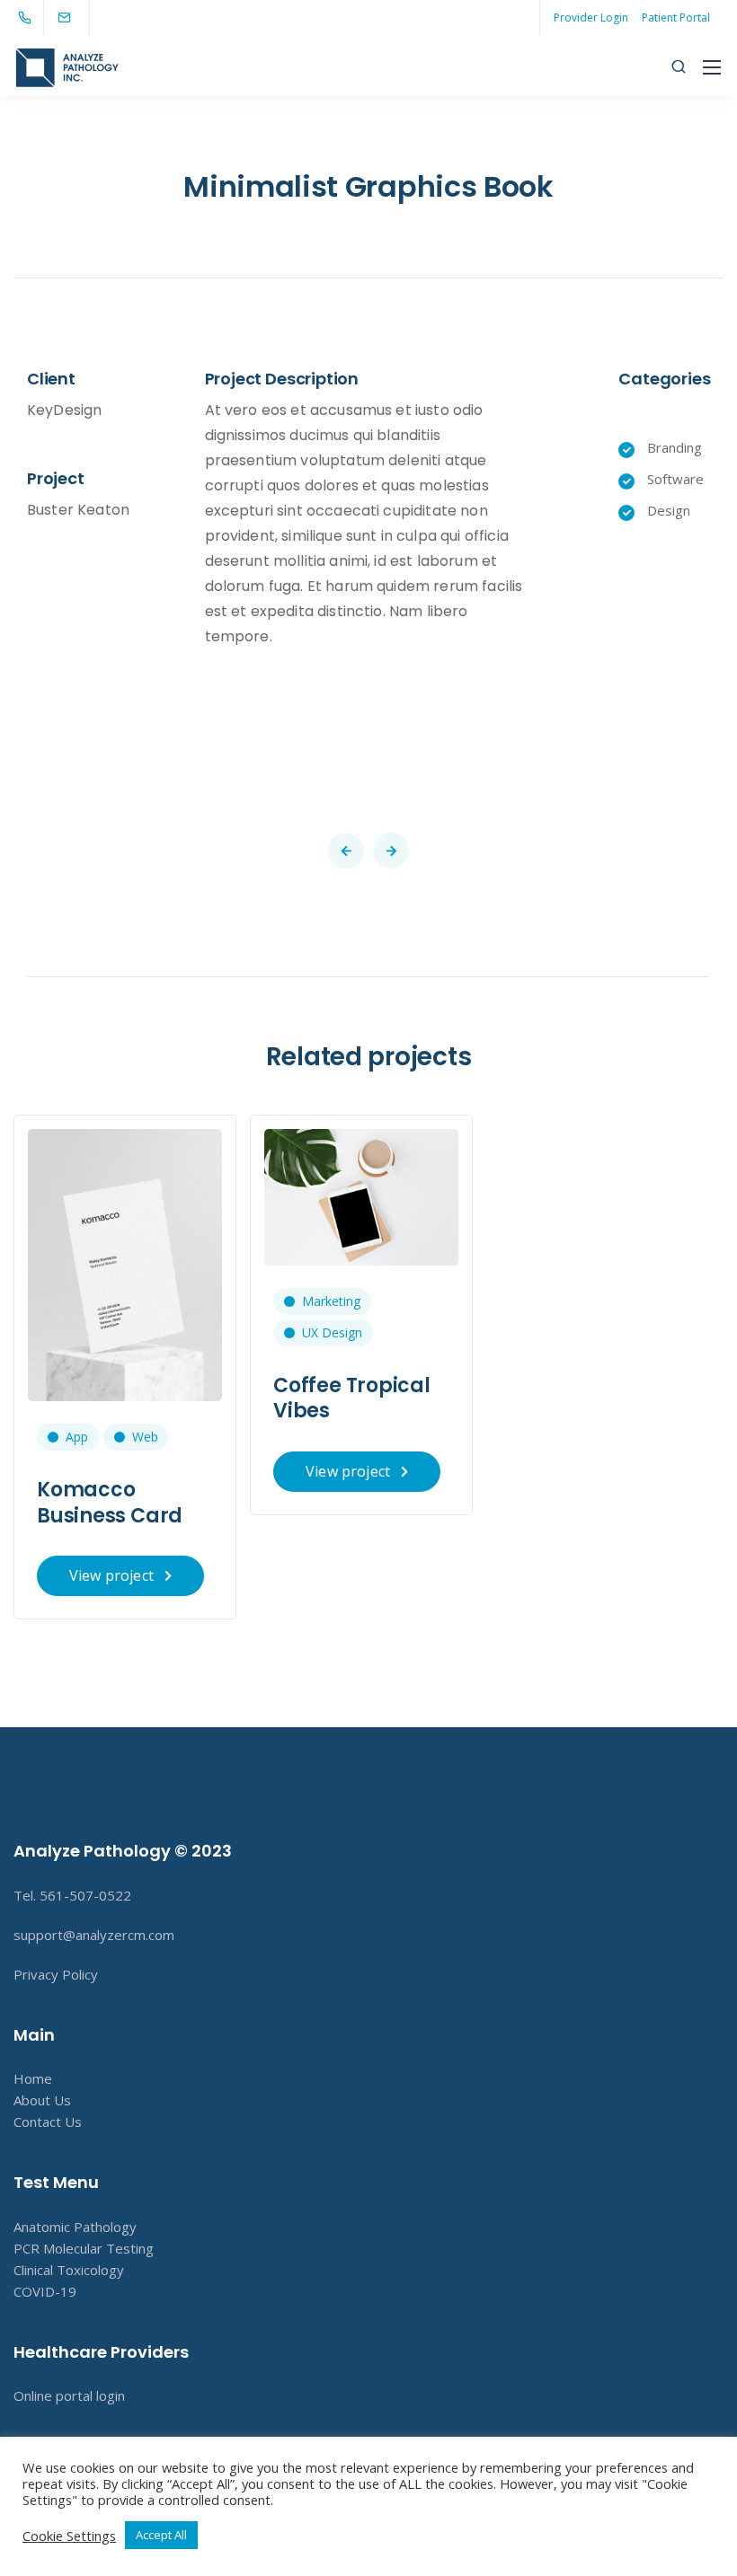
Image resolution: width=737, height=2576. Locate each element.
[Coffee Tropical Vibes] (361, 1195)
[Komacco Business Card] (125, 1264)
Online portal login (69, 2395)
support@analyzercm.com (94, 1935)
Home (33, 2078)
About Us (42, 2100)
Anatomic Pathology (75, 2227)
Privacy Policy (56, 1974)
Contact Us (48, 2122)
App (77, 1437)
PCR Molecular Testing (84, 2248)
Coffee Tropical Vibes (352, 1398)
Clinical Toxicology (69, 2270)
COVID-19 (45, 2291)
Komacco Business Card (110, 1503)
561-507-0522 (85, 1895)
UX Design (332, 1332)
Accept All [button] (161, 2535)
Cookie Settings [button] (69, 2536)
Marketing (331, 1301)
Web (145, 1437)
